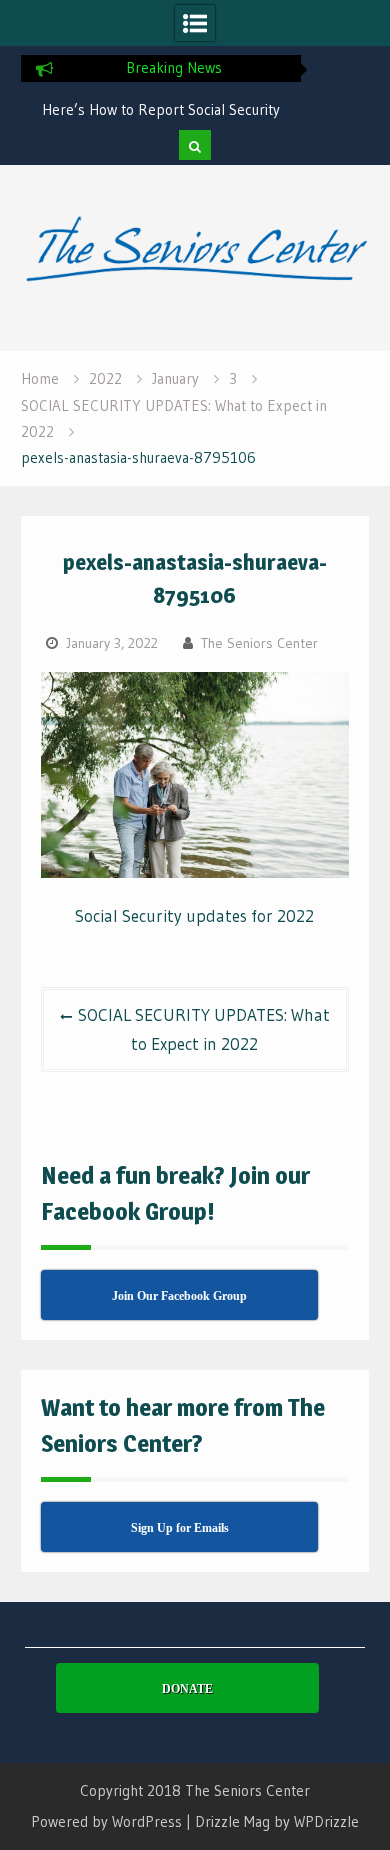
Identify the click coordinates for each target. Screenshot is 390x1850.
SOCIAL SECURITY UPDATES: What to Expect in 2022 (204, 1029)
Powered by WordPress (106, 1821)
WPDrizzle (326, 1821)
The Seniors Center (259, 643)
